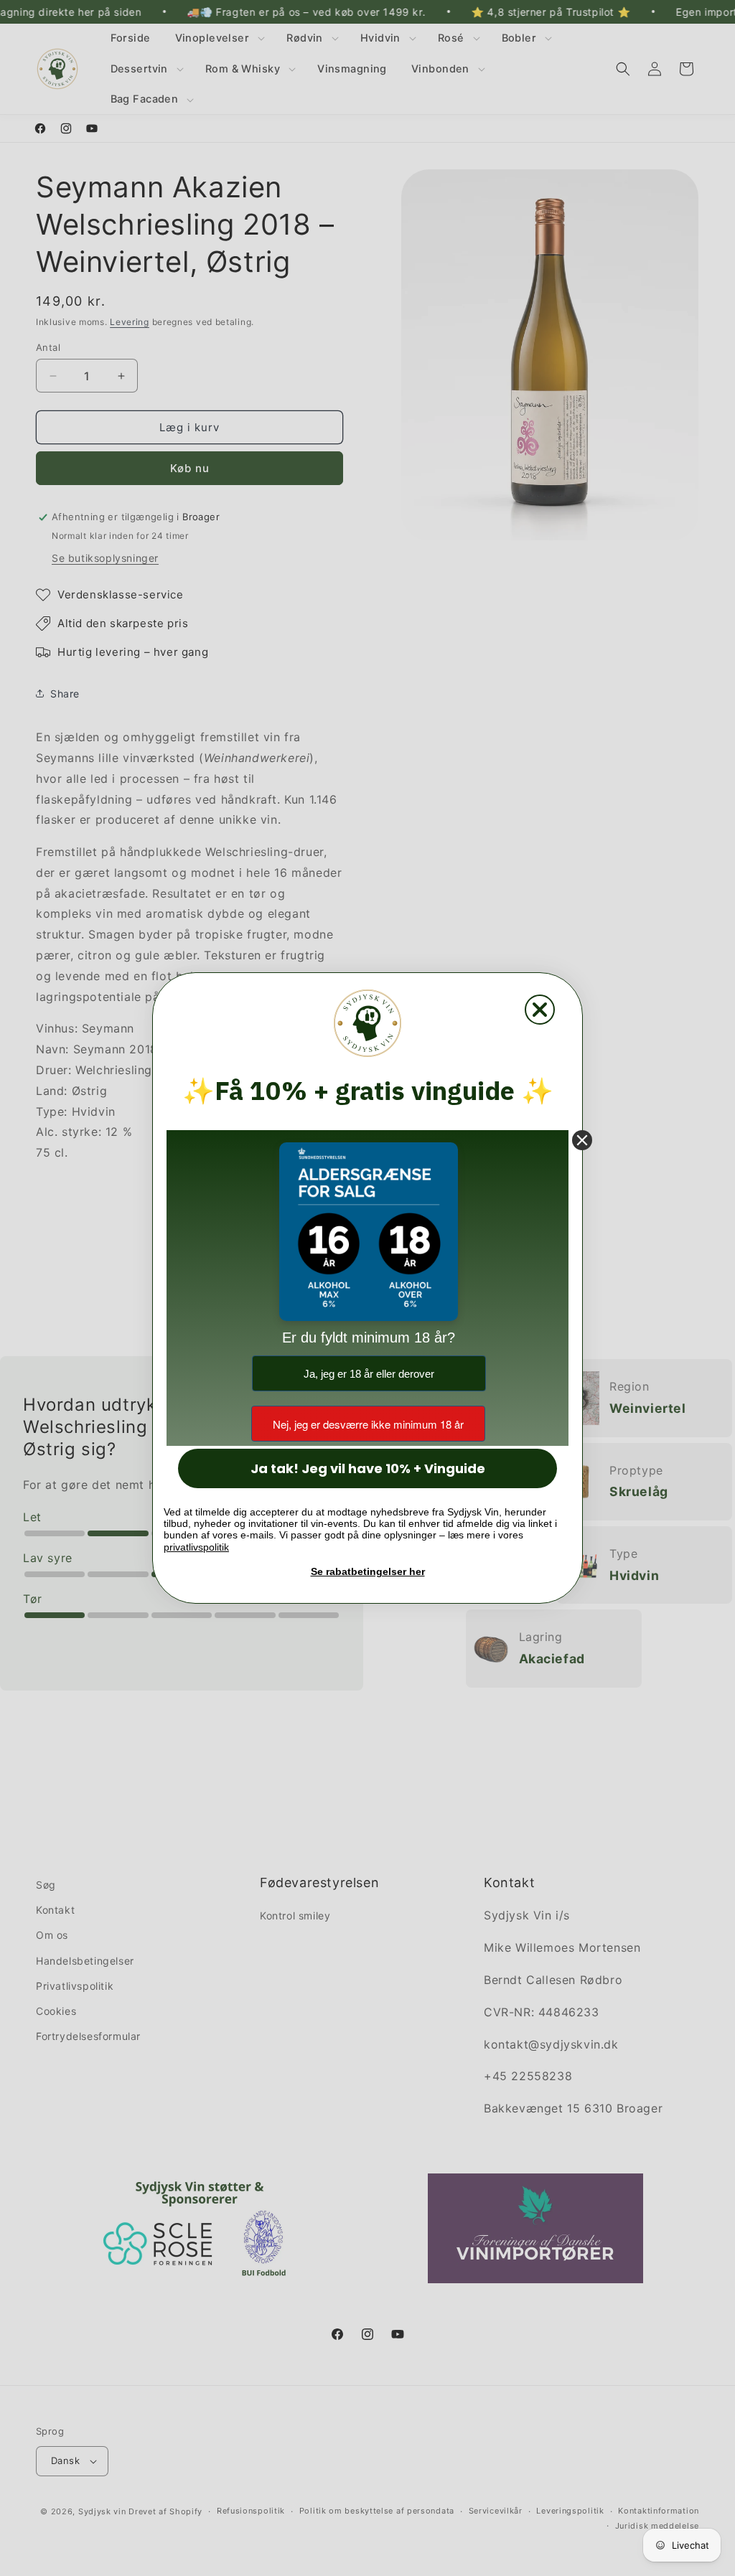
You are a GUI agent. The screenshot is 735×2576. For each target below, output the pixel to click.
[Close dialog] (540, 1010)
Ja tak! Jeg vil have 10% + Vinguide (368, 1468)
